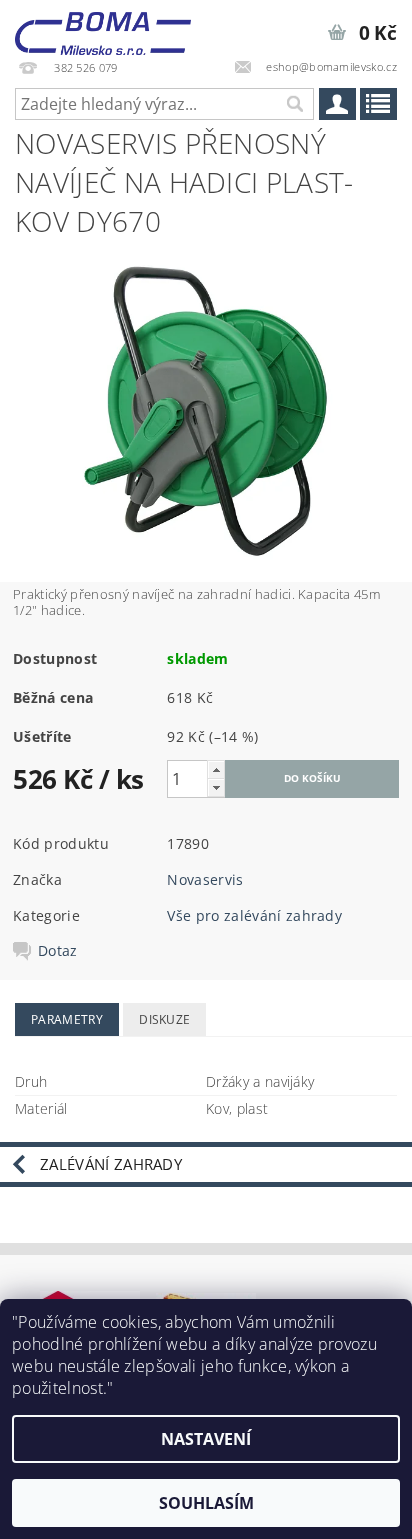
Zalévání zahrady (111, 1164)
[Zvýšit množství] (216, 769)
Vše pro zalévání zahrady (254, 915)
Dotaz (58, 951)
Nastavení (206, 1439)
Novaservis (205, 879)
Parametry (67, 1019)
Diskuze (164, 1019)
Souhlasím (206, 1503)
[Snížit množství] (216, 787)
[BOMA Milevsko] (103, 26)
